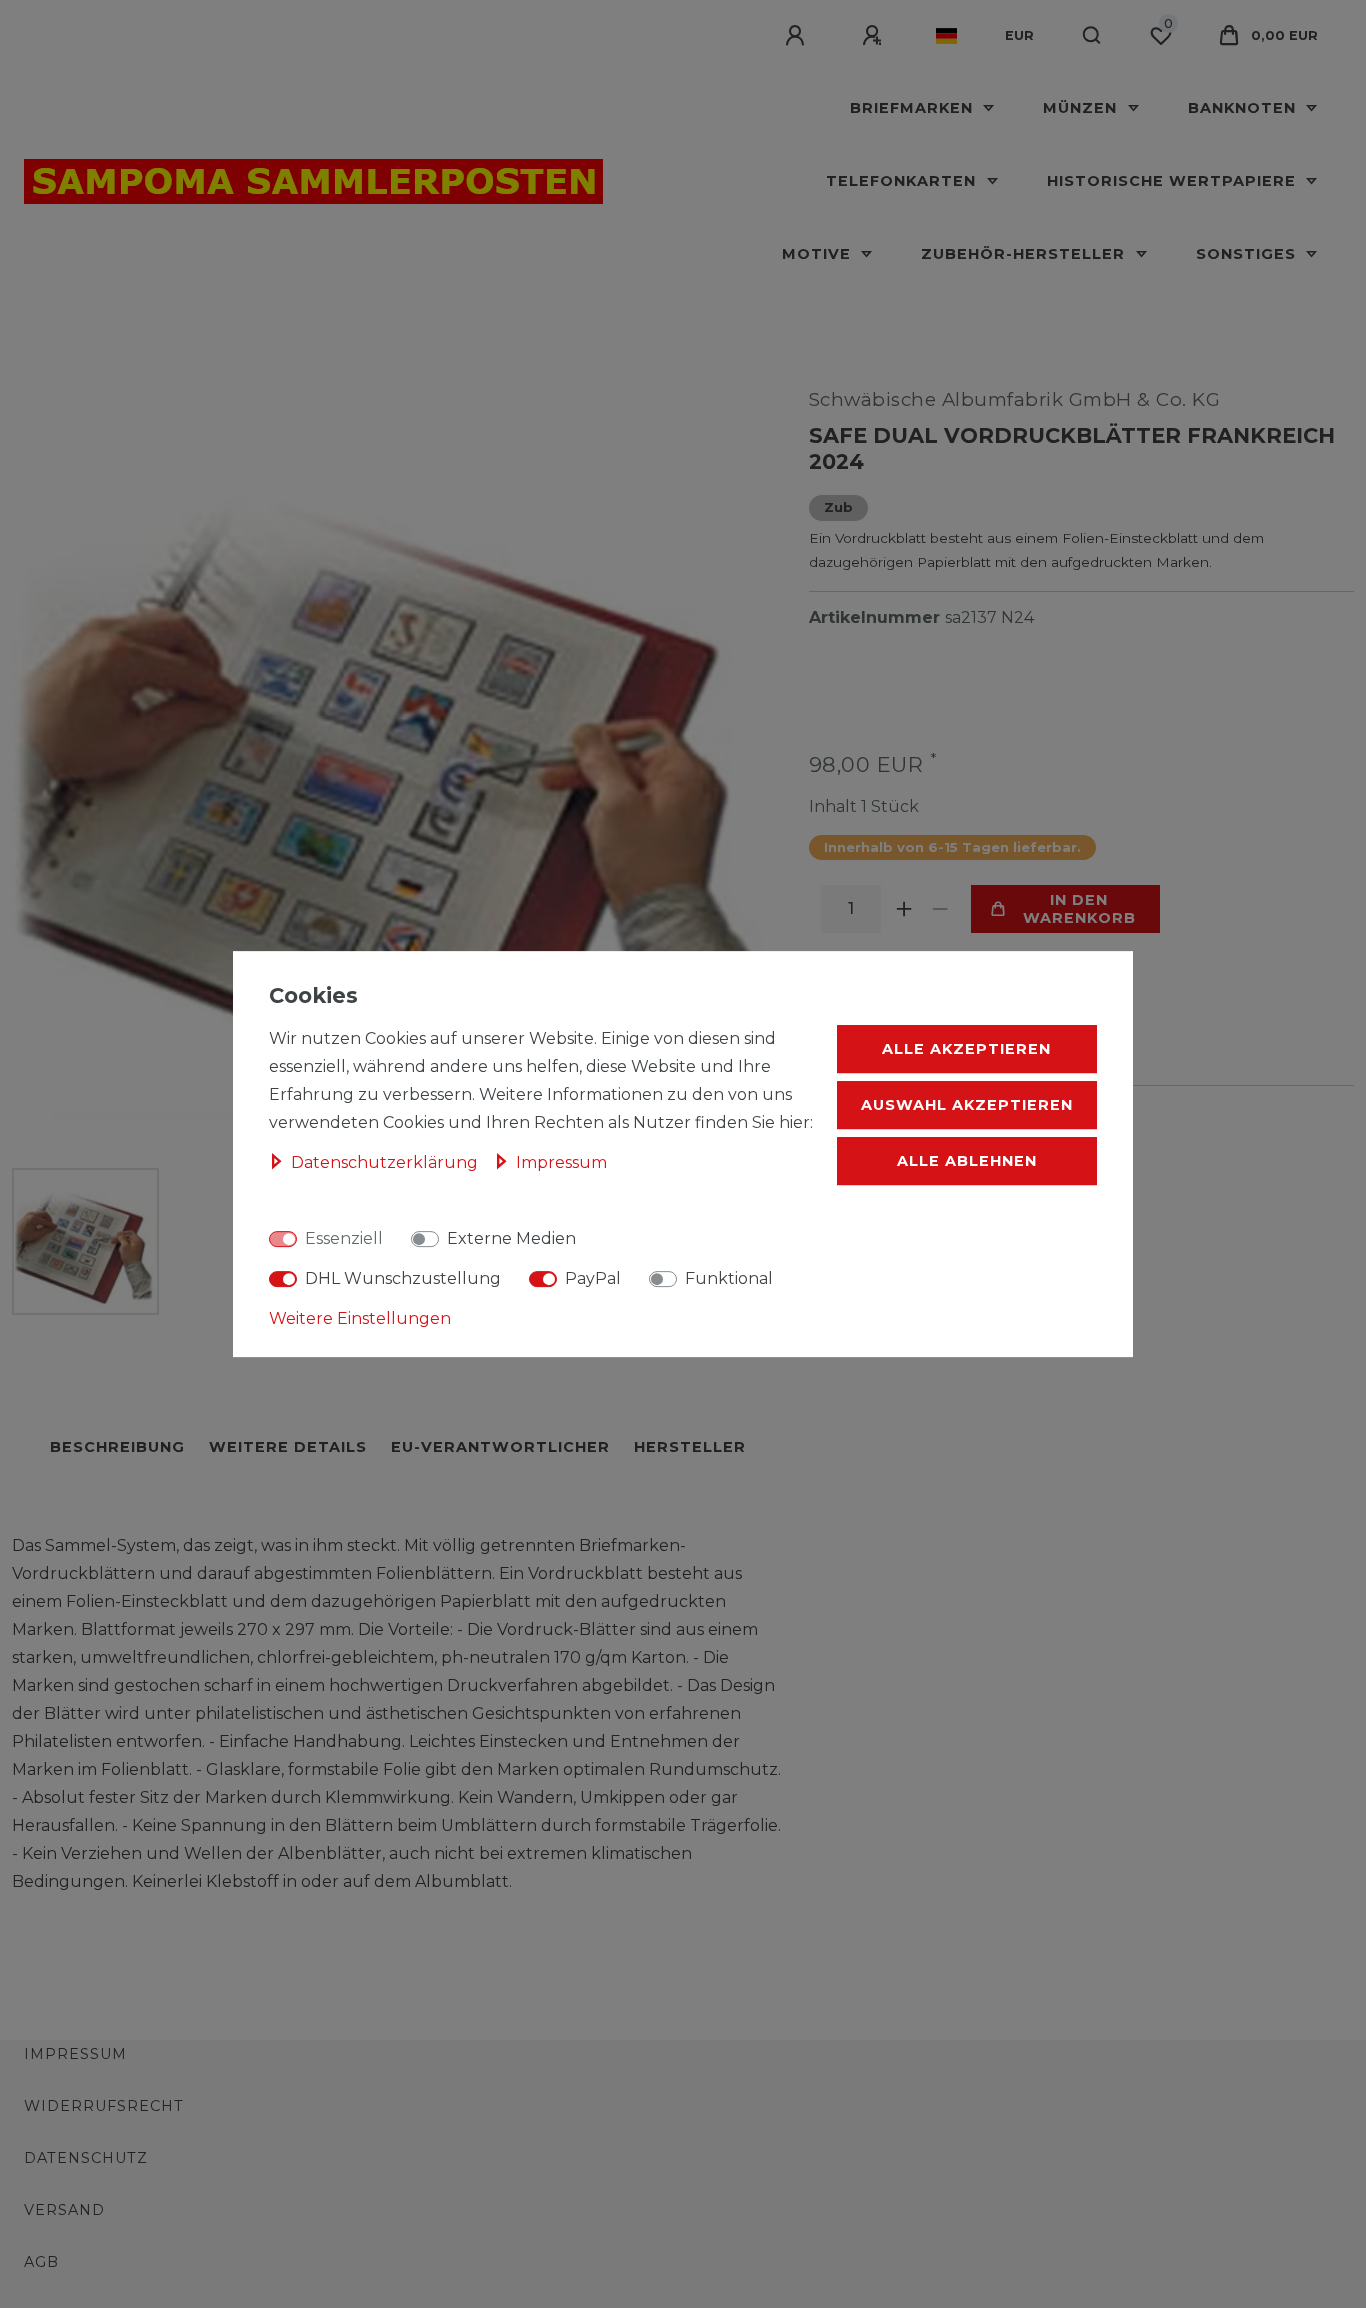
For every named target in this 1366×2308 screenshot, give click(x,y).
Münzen (1082, 108)
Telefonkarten (903, 181)
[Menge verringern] (941, 909)
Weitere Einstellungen (360, 1318)
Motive (819, 254)
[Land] (946, 36)
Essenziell (344, 1238)
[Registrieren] (875, 36)
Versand (64, 2210)
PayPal (593, 1278)
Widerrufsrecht (104, 2106)
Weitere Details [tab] (288, 1447)
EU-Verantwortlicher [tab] (500, 1447)
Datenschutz (86, 2158)
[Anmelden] (798, 36)
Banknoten (1244, 108)
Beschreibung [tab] (117, 1447)
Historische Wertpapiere (1174, 181)
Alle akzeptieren (966, 1049)
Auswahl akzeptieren (967, 1105)
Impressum (75, 2054)
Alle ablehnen (967, 1161)
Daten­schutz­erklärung (386, 1162)
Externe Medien (511, 1238)
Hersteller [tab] (690, 1447)
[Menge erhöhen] (905, 909)
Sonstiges (1248, 254)
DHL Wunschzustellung (403, 1278)
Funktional (729, 1278)
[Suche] (1092, 36)
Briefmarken (914, 108)
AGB (41, 2262)
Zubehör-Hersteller (1025, 254)
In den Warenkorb (1079, 909)
